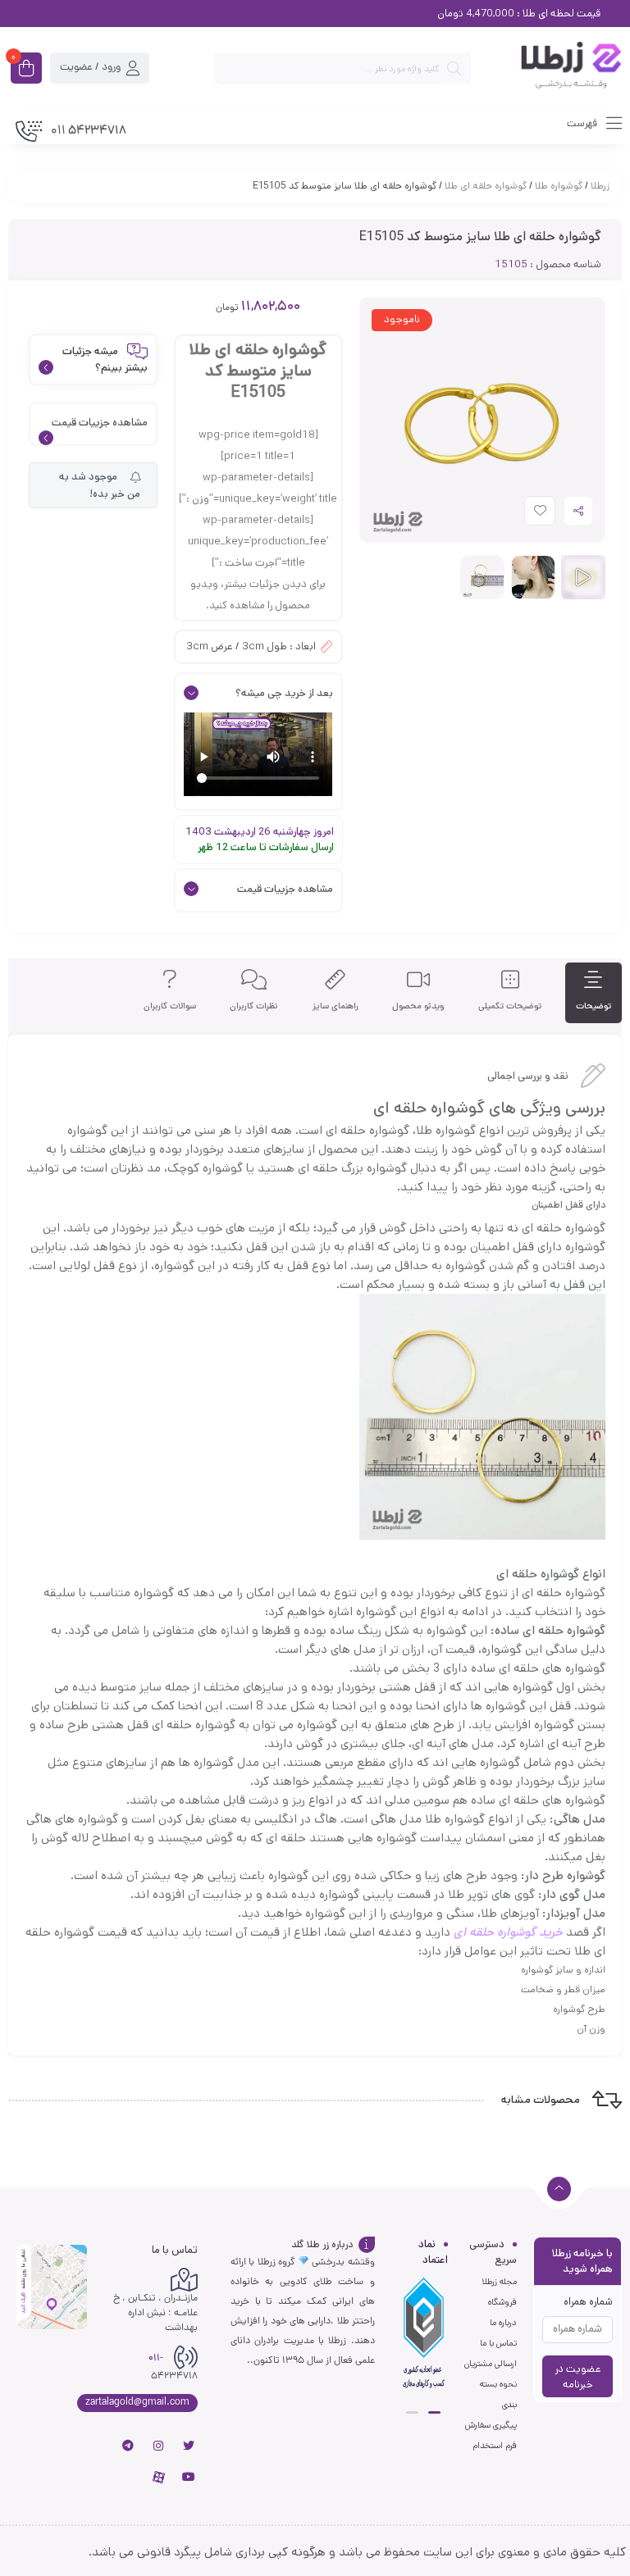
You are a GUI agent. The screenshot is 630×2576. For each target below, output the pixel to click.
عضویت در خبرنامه (578, 2377)
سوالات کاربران (170, 1006)
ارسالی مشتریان (491, 2364)
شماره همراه (588, 2302)
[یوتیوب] (189, 2477)
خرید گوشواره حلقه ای (508, 1932)
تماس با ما (498, 2343)
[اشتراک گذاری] (578, 511)
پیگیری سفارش (491, 2425)
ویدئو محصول (418, 1006)
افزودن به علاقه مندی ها (525, 514)
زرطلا (600, 186)
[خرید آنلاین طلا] (555, 68)
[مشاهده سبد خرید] (26, 70)
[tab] (593, 993)
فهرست (583, 123)
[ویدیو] (583, 577)
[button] (434, 2412)
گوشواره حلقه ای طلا (486, 186)
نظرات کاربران (254, 1006)
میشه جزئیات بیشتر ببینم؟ (105, 360)
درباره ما (503, 2323)
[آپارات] (158, 2477)
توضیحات (593, 1006)
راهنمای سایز (336, 1006)
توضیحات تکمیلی (510, 1006)
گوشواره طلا (559, 186)
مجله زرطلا (499, 2282)
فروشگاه (502, 2302)
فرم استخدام (495, 2446)
